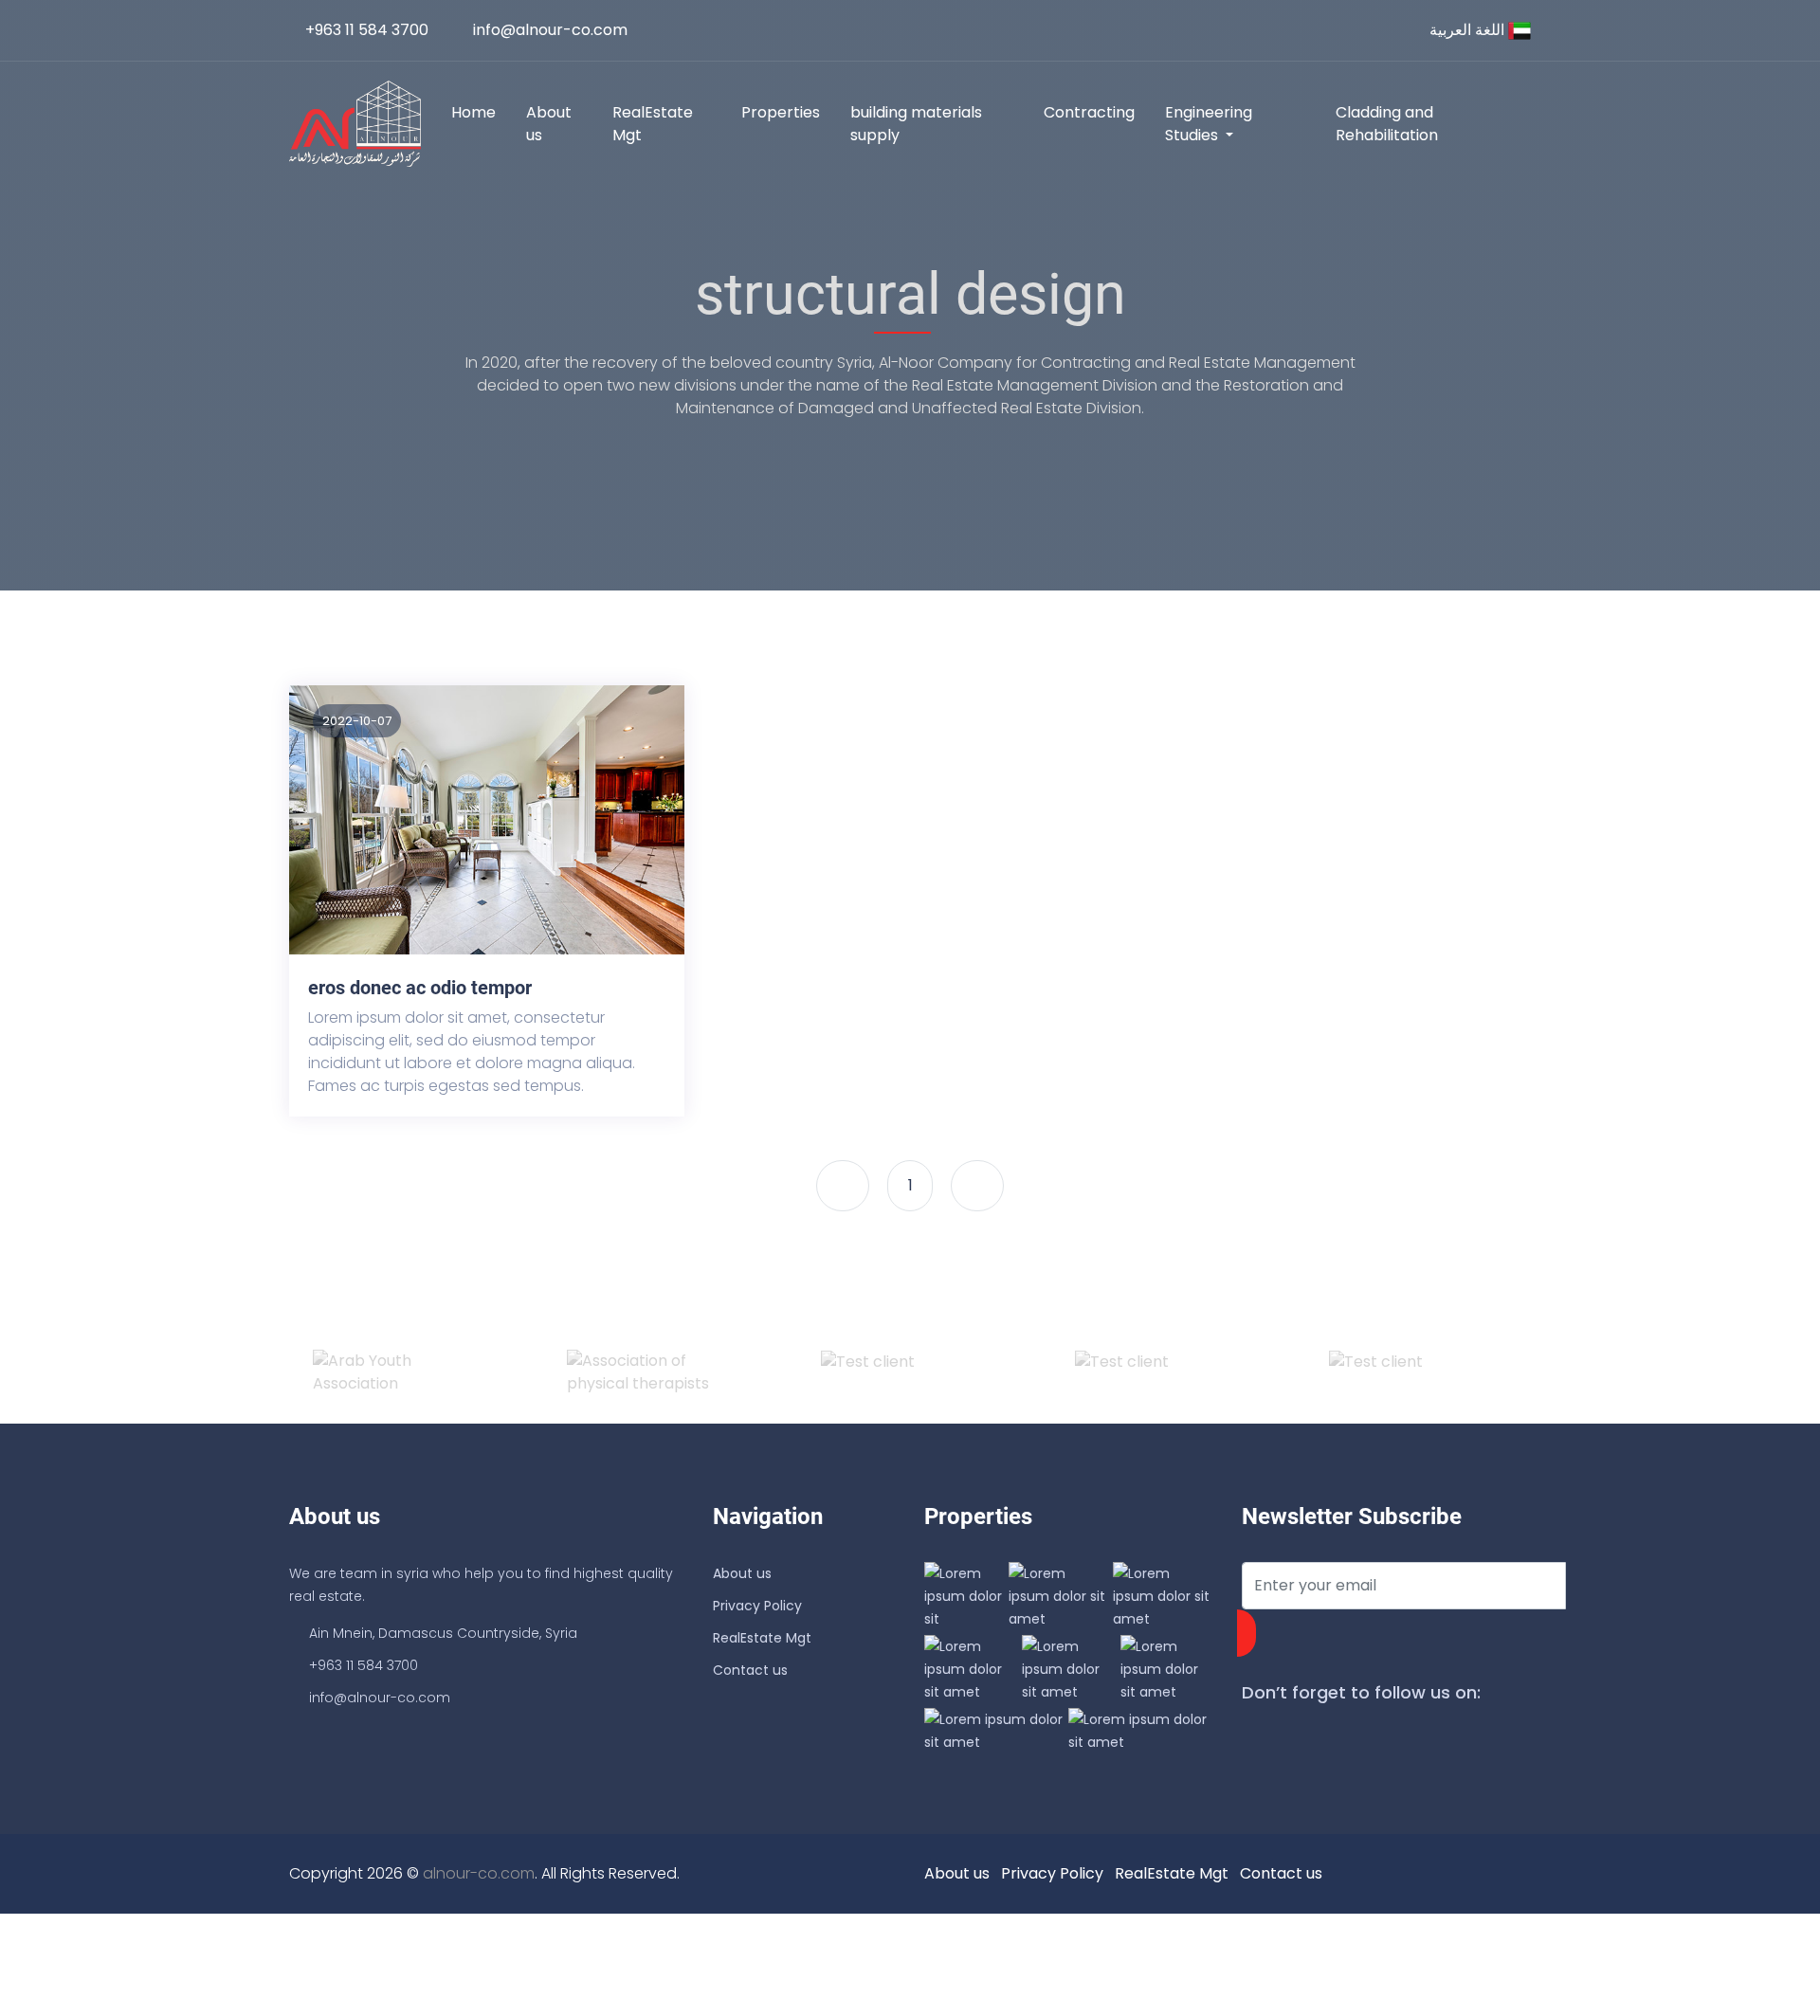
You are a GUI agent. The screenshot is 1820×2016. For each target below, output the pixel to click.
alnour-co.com (479, 1873)
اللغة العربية (1469, 30)
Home (473, 112)
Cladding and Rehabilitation (1387, 124)
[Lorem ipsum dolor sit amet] (971, 1668)
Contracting (1089, 112)
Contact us (750, 1670)
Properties (781, 112)
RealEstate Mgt (653, 124)
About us (549, 124)
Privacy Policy (757, 1606)
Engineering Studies (1209, 124)
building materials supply (916, 124)
